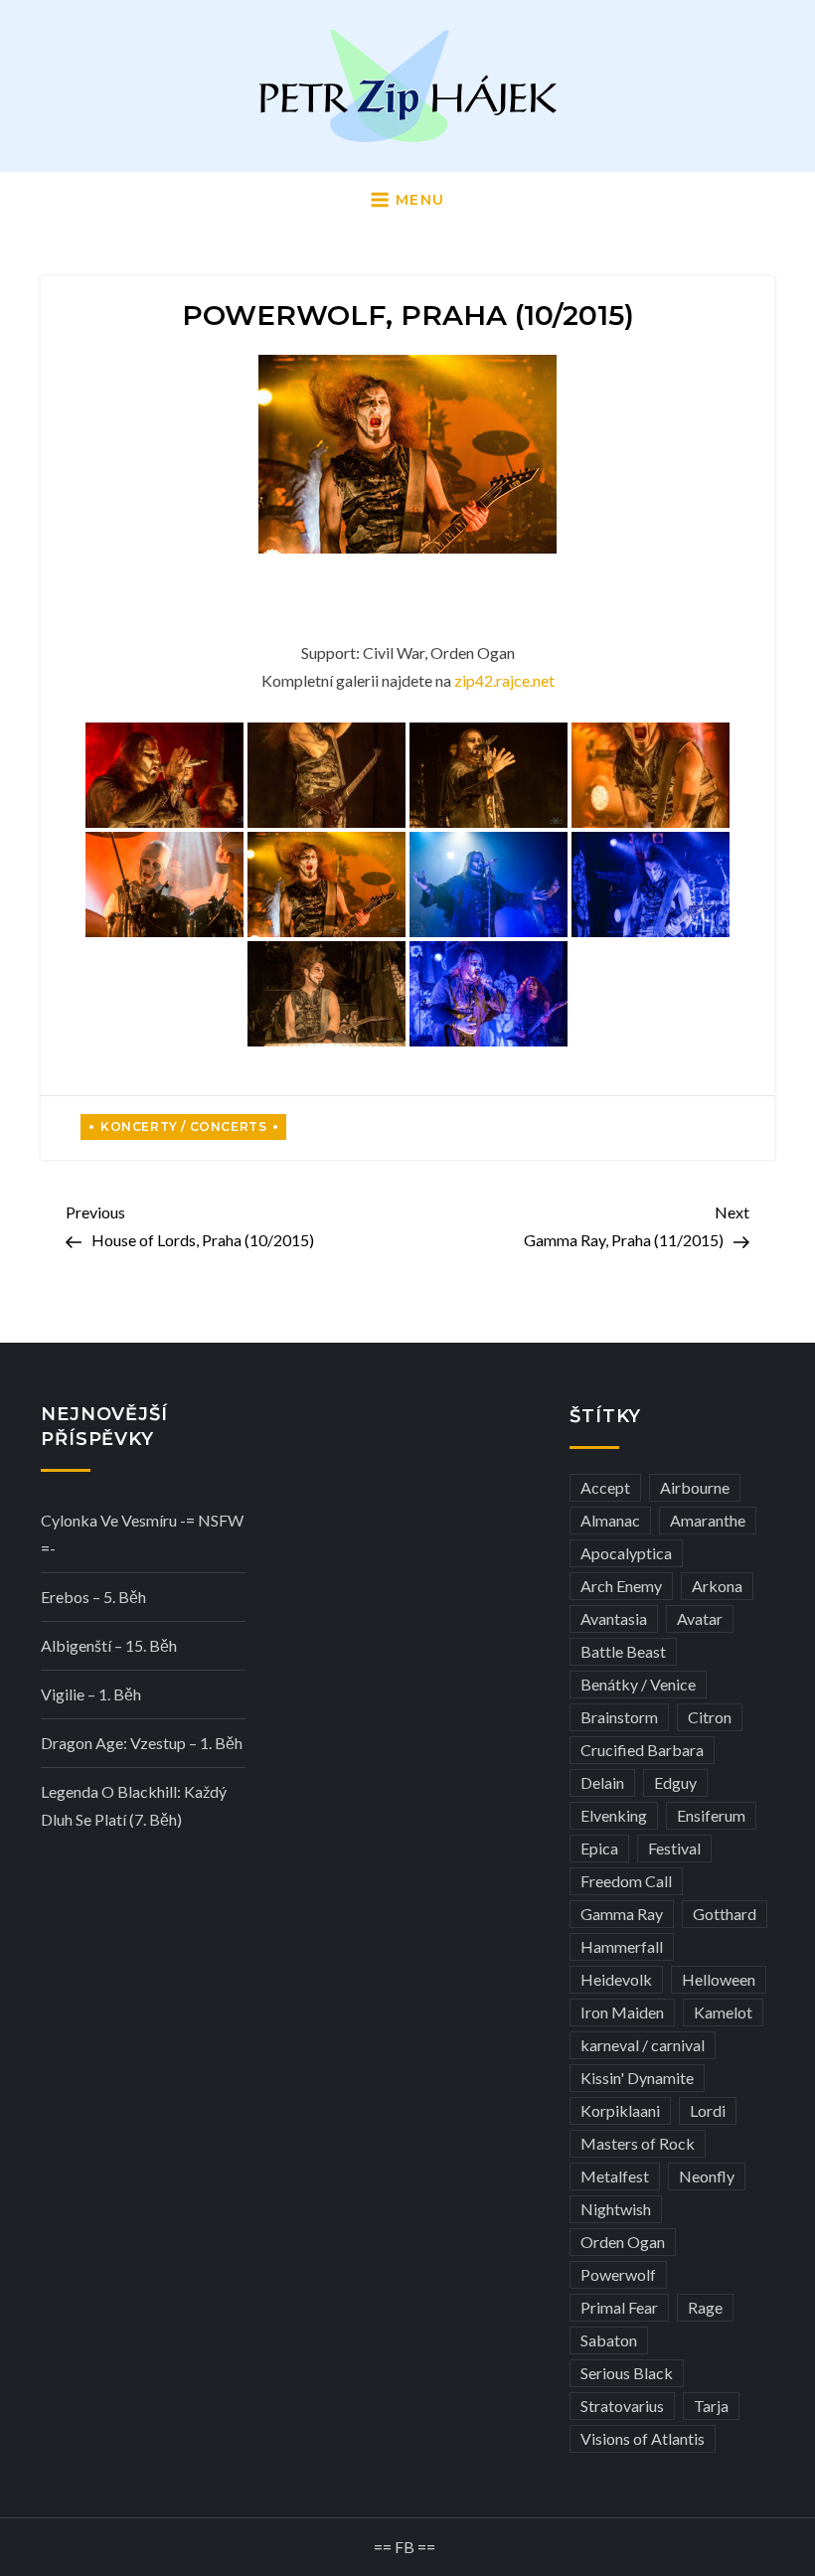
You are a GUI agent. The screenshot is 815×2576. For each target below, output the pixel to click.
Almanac (610, 1520)
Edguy (675, 1782)
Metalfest (615, 2176)
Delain (602, 1782)
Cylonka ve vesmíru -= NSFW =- (142, 1534)
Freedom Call (626, 1881)
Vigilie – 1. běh (91, 1694)
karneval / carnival (643, 2045)
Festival (674, 1848)
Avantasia (614, 1618)
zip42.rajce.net (504, 680)
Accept (605, 1487)
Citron (710, 1717)
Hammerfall (622, 1946)
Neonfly (707, 2176)
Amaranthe (708, 1520)
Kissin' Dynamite (637, 2078)
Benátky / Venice (638, 1684)
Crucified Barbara (642, 1750)
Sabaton (609, 2340)
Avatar (700, 1618)
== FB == (405, 2547)
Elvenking (614, 1815)
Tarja (711, 2406)
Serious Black (627, 2373)
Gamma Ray (622, 1914)
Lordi (708, 2110)
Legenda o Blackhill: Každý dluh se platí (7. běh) (134, 1805)
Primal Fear (619, 2307)
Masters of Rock (638, 2143)
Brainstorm (619, 1717)
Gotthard (725, 1914)
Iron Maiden (622, 2012)
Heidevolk (616, 1979)
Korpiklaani (620, 2110)
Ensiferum (711, 1815)
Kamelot (723, 2012)
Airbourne (695, 1487)
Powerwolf (618, 2274)
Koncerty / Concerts (183, 1127)
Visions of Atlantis (643, 2438)
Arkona (717, 1586)
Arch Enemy (621, 1586)
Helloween (719, 1979)
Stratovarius (622, 2406)
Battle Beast (623, 1651)
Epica (599, 1848)
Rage (705, 2307)
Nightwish (616, 2209)
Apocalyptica (626, 1553)
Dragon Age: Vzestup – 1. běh (142, 1743)
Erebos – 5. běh (93, 1597)
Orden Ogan (623, 2242)
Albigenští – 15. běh (109, 1645)
